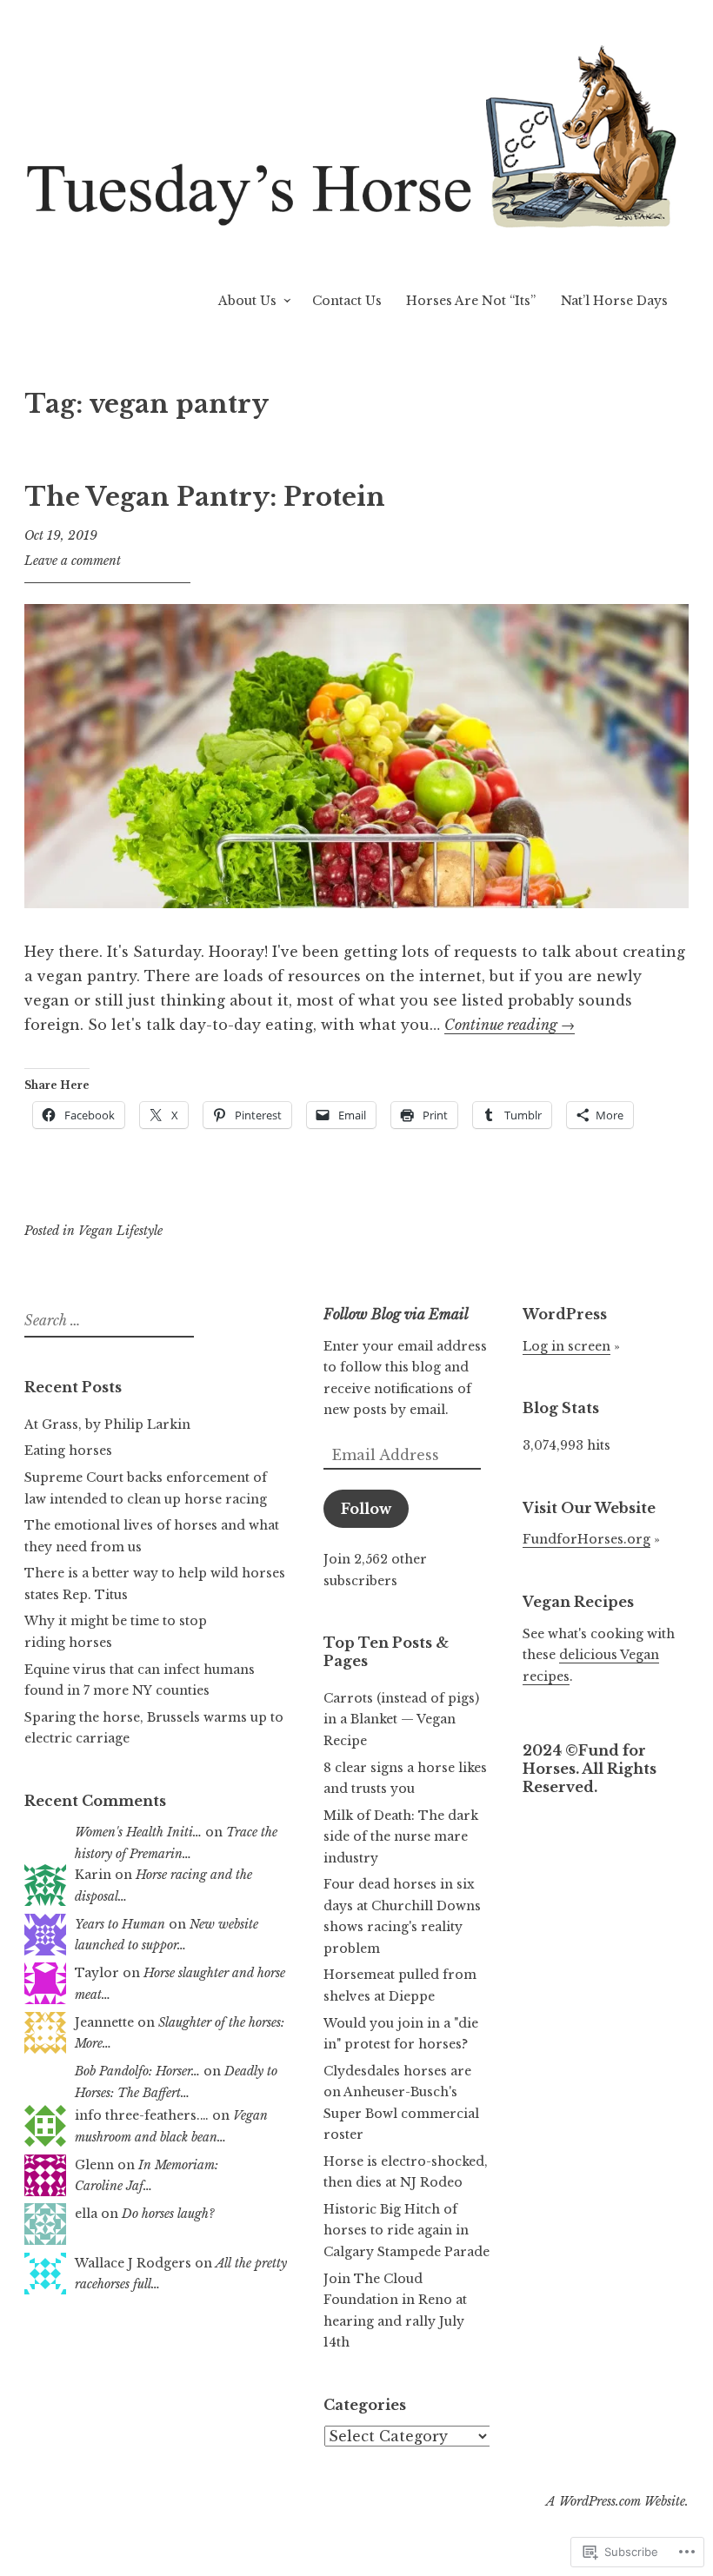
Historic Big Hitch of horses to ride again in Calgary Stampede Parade (406, 2231)
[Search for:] (107, 1321)
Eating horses (68, 1451)
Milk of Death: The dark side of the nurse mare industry (401, 1837)
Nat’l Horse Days (614, 301)
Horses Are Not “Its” (471, 301)
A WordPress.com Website (616, 2501)
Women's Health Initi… (138, 1832)
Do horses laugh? (168, 2214)
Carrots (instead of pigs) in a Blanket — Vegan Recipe (401, 1720)
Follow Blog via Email (396, 1314)
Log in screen (566, 1346)
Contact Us (347, 301)
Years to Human (120, 1924)
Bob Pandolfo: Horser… (137, 2071)
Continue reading (510, 1025)
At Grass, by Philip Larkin (107, 1424)
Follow (366, 1509)
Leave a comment (73, 561)
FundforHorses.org (586, 1539)
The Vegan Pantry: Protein (205, 497)
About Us (247, 301)
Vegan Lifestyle (120, 1231)
